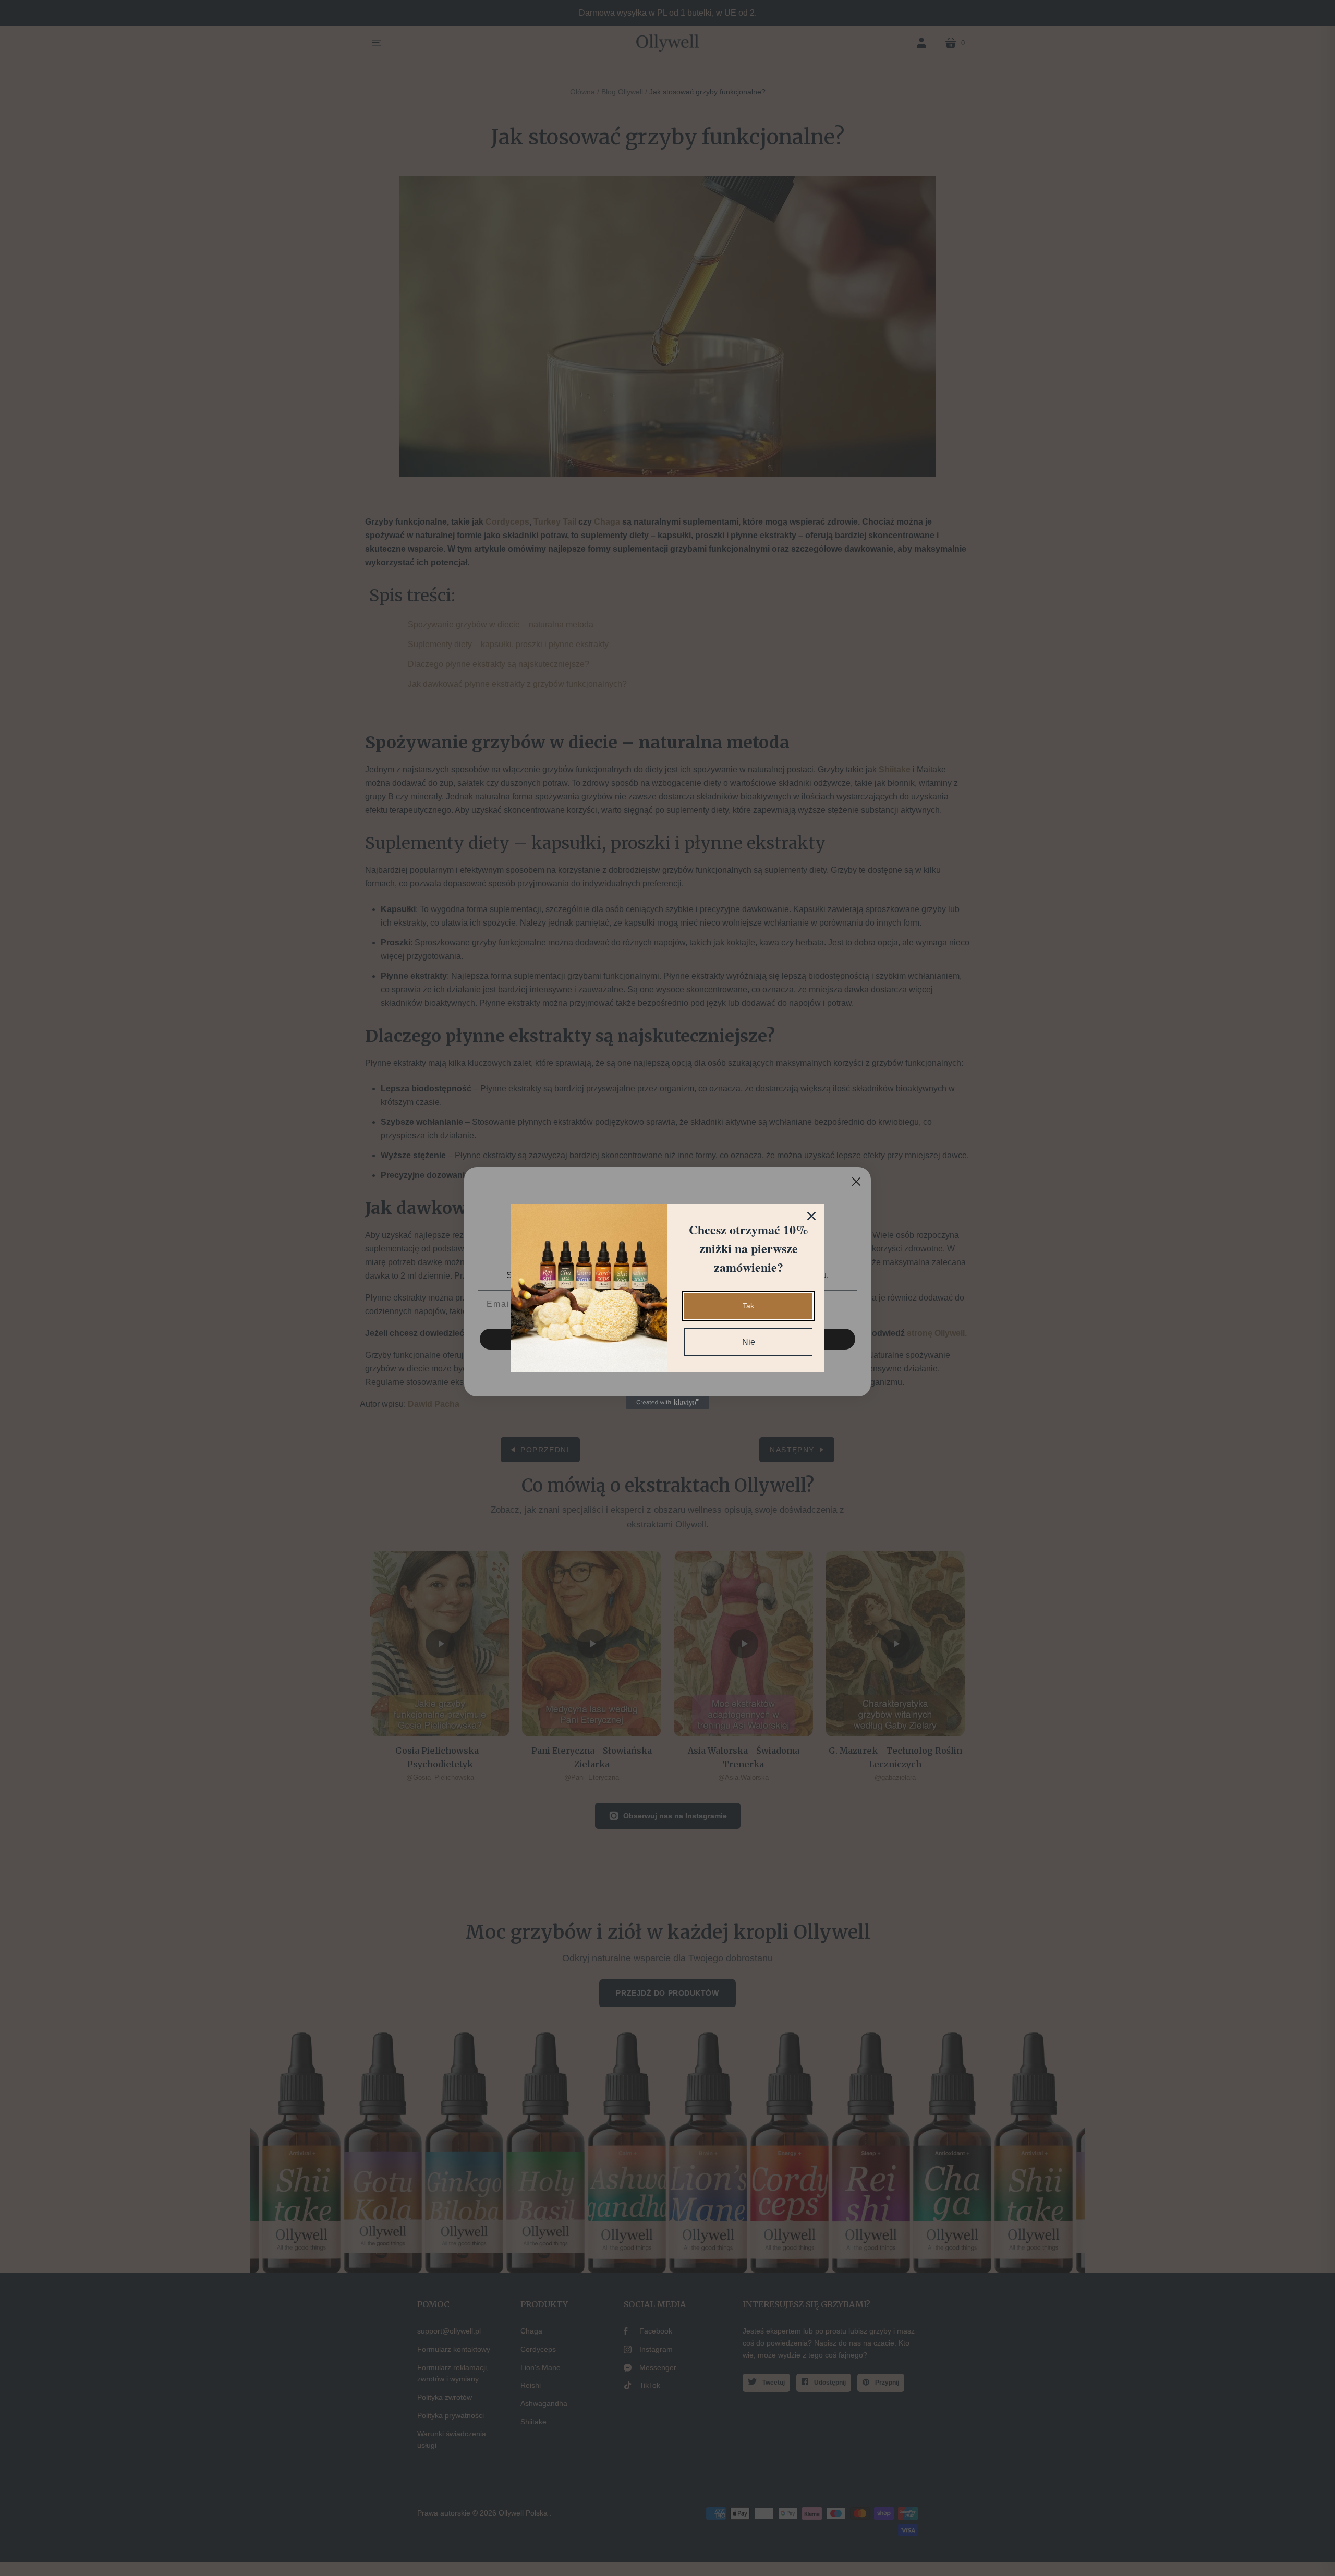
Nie (749, 1342)
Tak (748, 1306)
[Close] (811, 1216)
